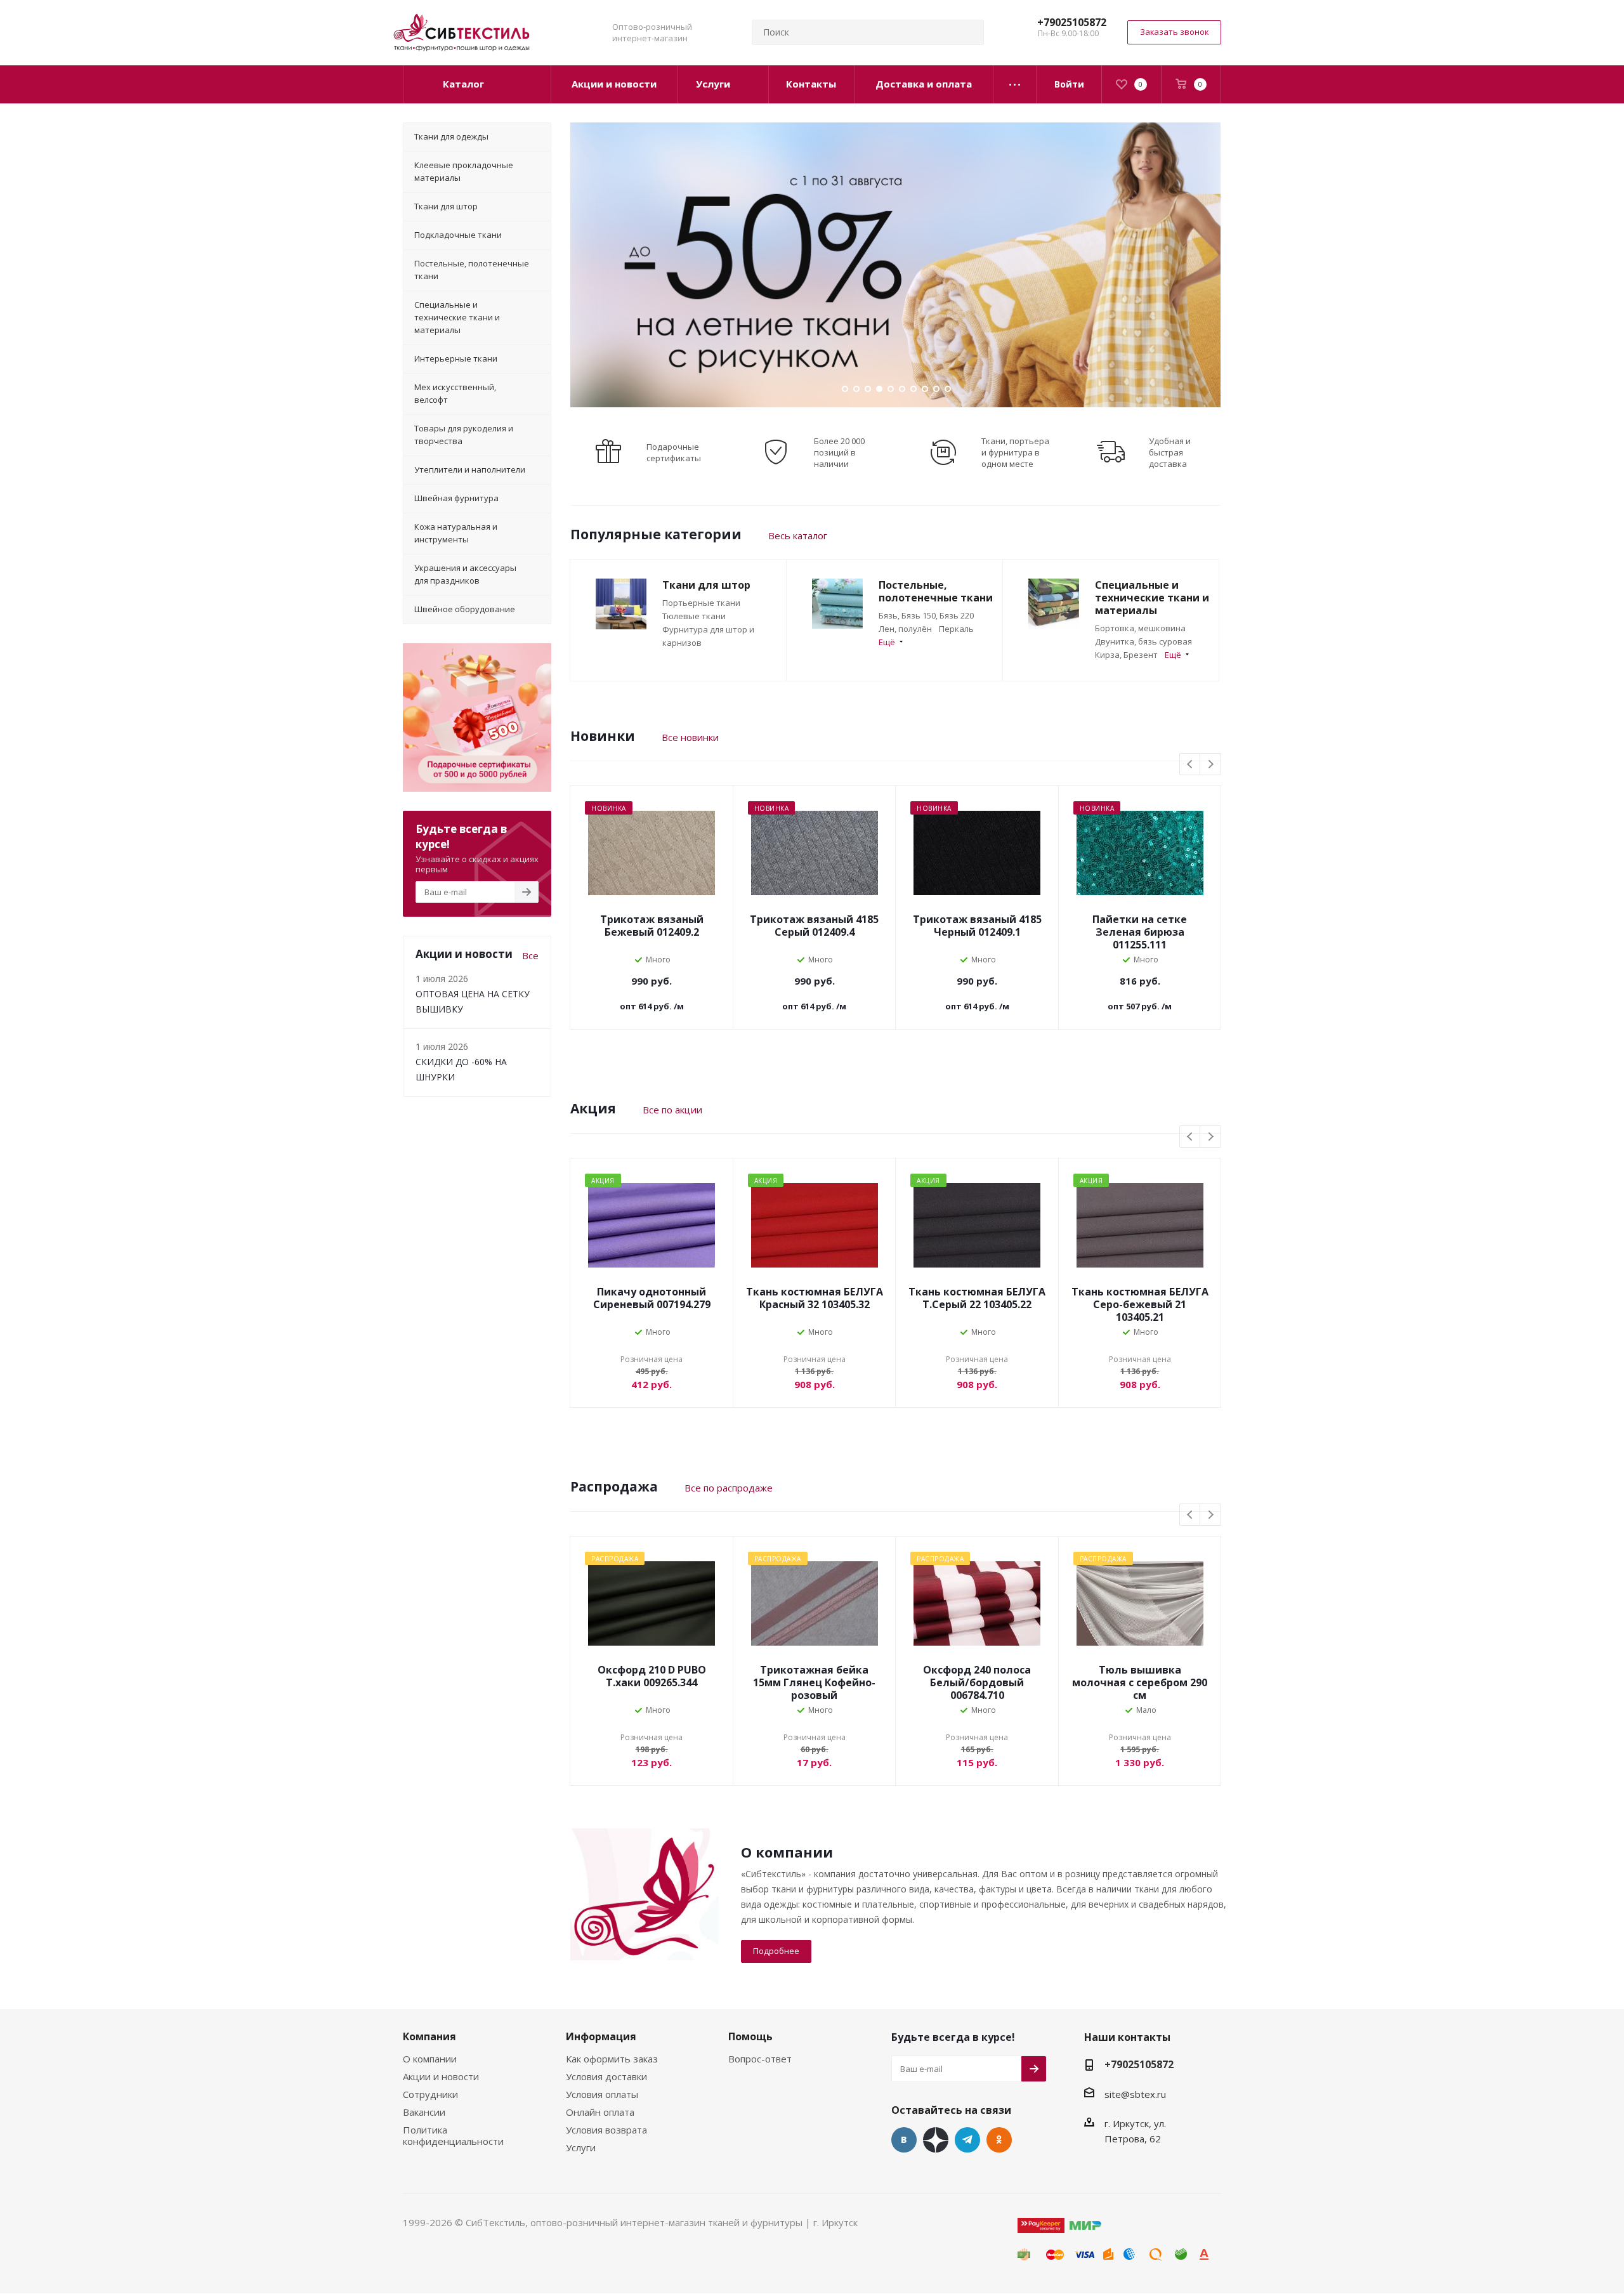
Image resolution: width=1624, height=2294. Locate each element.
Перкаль (956, 629)
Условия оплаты (602, 2094)
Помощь (750, 2036)
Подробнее (776, 1951)
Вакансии (424, 2112)
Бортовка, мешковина (1140, 628)
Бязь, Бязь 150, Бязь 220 (926, 615)
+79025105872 (1072, 22)
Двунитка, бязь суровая (1143, 641)
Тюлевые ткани (694, 616)
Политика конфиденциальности (453, 2135)
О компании (430, 2059)
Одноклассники (999, 2140)
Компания (429, 2036)
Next (1211, 765)
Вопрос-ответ (760, 2059)
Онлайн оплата (600, 2112)
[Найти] (969, 32)
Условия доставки (606, 2076)
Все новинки (690, 737)
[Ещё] (1015, 84)
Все (530, 955)
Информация (601, 2036)
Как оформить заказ (612, 2059)
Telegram (967, 2140)
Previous (1190, 765)
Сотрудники (430, 2094)
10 (948, 389)
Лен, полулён (905, 629)
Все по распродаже (729, 1488)
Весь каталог (798, 535)
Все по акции (672, 1110)
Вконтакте (904, 2140)
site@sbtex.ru (1135, 2094)
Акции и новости (441, 2076)
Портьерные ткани (701, 603)
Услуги (581, 2147)
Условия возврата (606, 2130)
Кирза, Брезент (1126, 655)
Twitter (936, 2140)
